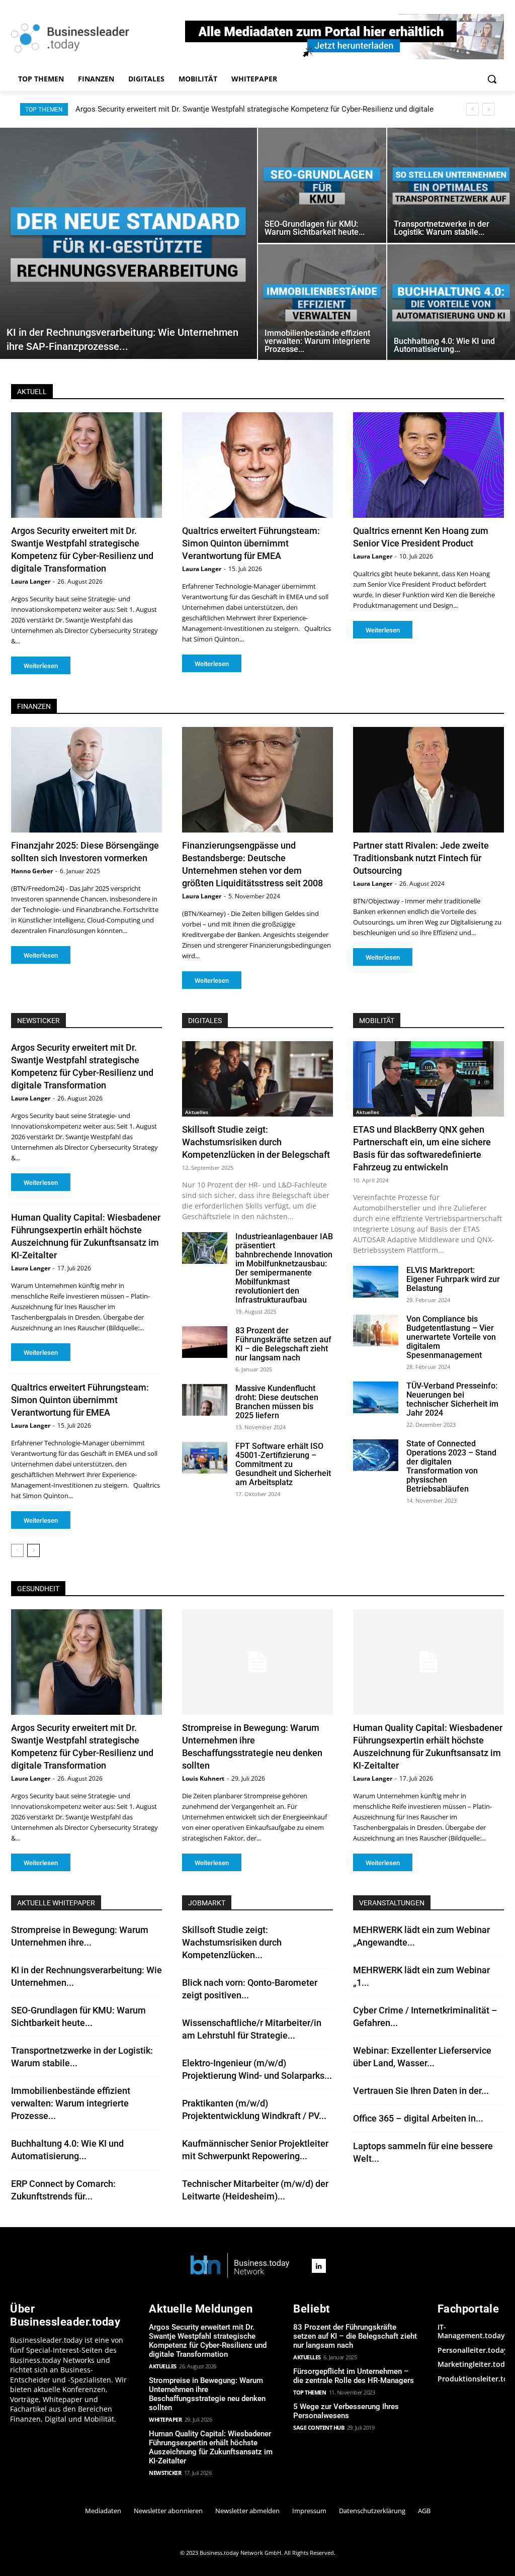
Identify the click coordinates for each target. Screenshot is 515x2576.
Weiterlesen (41, 666)
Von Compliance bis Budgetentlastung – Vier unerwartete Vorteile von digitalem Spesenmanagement (451, 1337)
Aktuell (32, 392)
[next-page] (33, 1550)
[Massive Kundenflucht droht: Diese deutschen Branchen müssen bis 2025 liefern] (205, 1400)
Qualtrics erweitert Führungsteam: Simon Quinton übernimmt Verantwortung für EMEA (251, 543)
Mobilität (377, 1021)
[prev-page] (17, 1550)
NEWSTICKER (38, 1021)
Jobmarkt (207, 1903)
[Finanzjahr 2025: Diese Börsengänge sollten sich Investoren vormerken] (87, 780)
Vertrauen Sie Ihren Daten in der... (421, 2091)
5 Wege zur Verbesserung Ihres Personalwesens (346, 2411)
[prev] (473, 109)
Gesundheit (38, 1589)
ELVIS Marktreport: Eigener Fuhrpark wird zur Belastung (453, 1279)
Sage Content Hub (319, 2427)
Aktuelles (197, 1112)
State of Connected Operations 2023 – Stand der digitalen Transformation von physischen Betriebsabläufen (451, 1466)
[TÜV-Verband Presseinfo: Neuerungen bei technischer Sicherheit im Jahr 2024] (376, 1397)
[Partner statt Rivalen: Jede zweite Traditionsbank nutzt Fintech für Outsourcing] (428, 780)
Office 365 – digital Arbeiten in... (418, 2118)
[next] (489, 109)
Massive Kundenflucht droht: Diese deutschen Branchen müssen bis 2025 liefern (277, 1402)
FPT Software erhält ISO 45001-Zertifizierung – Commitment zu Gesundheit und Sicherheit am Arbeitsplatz (283, 1464)
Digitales (205, 1021)
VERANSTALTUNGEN (392, 1903)
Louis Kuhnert (203, 1778)
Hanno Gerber (32, 871)
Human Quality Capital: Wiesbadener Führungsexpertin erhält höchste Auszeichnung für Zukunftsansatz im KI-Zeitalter (211, 2447)
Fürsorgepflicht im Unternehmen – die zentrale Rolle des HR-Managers (354, 2376)
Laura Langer (31, 581)
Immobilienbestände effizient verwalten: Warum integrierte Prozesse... (71, 2103)
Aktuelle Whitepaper (56, 1903)
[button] (492, 79)
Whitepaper (165, 2419)
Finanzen (34, 706)
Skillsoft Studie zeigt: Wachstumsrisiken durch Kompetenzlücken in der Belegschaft (256, 1142)
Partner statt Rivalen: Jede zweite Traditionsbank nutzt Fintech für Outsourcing (421, 858)
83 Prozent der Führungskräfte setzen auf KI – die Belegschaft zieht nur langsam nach (283, 1344)
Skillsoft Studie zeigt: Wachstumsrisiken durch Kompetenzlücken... (232, 1942)
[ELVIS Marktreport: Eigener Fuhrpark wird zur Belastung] (376, 1282)
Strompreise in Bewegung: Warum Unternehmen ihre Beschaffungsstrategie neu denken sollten (234, 109)
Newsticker (165, 2473)
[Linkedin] (319, 2266)
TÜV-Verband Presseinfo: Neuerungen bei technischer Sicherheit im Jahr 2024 (452, 1399)
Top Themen (310, 2392)
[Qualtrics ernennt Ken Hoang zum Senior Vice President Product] (428, 465)
